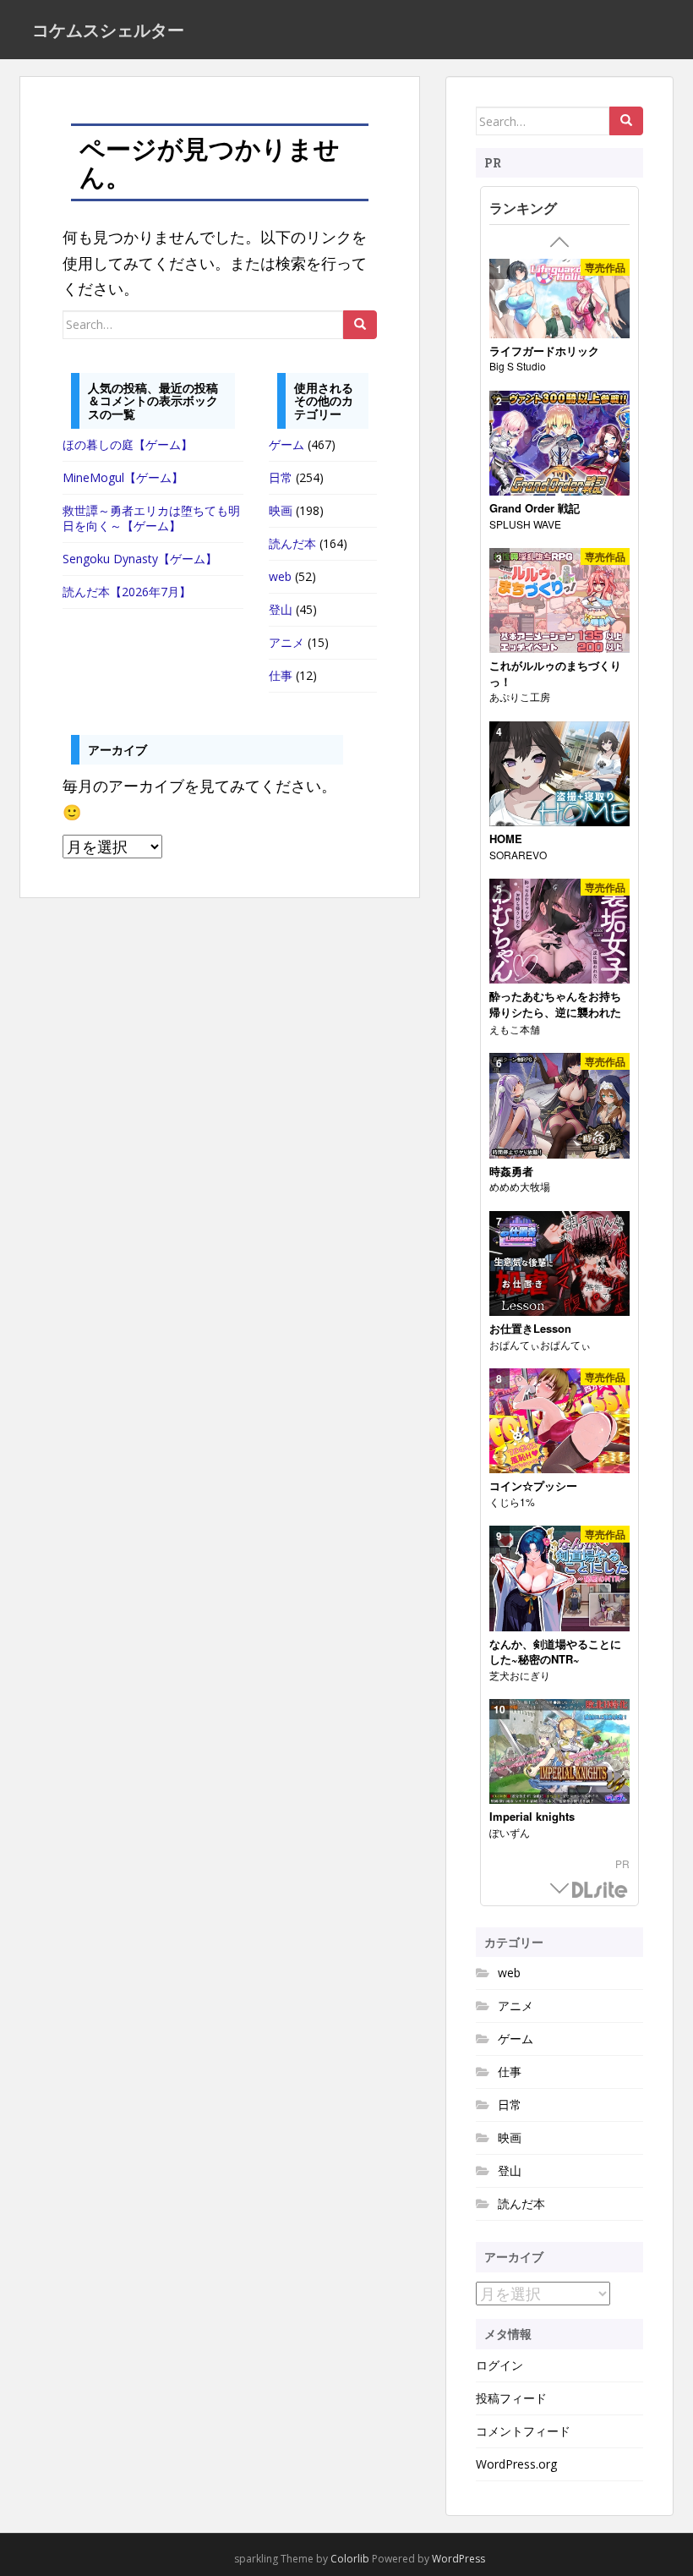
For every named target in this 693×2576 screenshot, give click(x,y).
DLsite (600, 1891)
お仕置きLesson (530, 1329)
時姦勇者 (511, 1171)
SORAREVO (518, 855)
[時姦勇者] (559, 1106)
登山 (281, 609)
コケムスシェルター (108, 30)
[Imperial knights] (559, 1752)
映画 (281, 510)
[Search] (360, 325)
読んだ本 (292, 543)
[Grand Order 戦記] (559, 444)
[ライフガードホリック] (559, 299)
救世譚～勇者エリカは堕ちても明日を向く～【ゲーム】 (151, 518)
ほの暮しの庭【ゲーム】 (128, 444)
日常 (281, 477)
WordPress (458, 2559)
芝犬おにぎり (520, 1675)
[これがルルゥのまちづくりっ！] (559, 601)
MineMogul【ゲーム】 (123, 477)
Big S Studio (518, 366)
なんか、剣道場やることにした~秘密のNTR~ (555, 1652)
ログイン (499, 2365)
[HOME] (559, 775)
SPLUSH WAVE (525, 524)
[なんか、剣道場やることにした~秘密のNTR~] (559, 1579)
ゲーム (286, 444)
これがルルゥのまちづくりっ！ (555, 674)
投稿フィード (511, 2398)
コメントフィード (523, 2431)
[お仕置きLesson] (559, 1264)
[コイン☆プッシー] (559, 1422)
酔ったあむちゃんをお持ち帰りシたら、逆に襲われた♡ (555, 1012)
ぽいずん (510, 1832)
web (280, 576)
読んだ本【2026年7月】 (127, 592)
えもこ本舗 (515, 1029)
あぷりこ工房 (520, 696)
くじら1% (512, 1502)
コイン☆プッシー (533, 1486)
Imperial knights (532, 1817)
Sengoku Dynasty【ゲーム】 (140, 559)
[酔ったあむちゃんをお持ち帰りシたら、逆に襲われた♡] (559, 932)
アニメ (286, 642)
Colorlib (350, 2559)
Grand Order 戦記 (535, 508)
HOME (506, 839)
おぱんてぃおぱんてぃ (540, 1344)
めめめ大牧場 (520, 1186)
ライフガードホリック (544, 351)
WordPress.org (516, 2464)
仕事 (281, 675)
